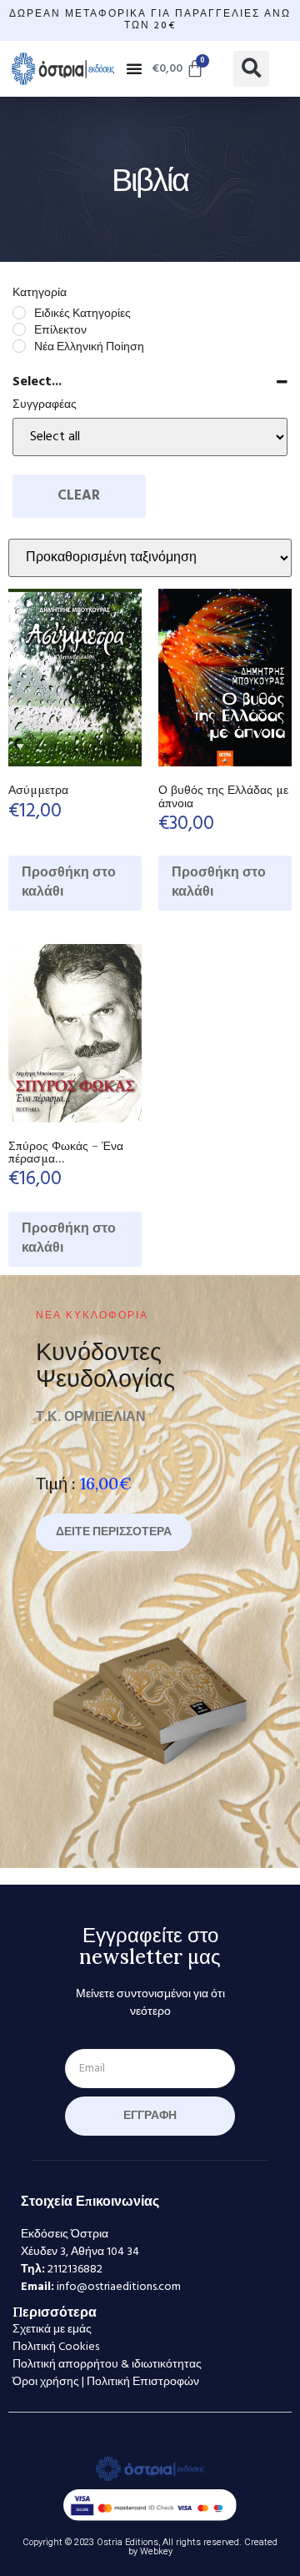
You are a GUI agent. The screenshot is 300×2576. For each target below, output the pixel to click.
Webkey (156, 2551)
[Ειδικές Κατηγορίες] (19, 313)
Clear (79, 496)
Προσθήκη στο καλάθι (69, 883)
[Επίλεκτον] (19, 329)
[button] (134, 68)
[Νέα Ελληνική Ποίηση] (19, 346)
